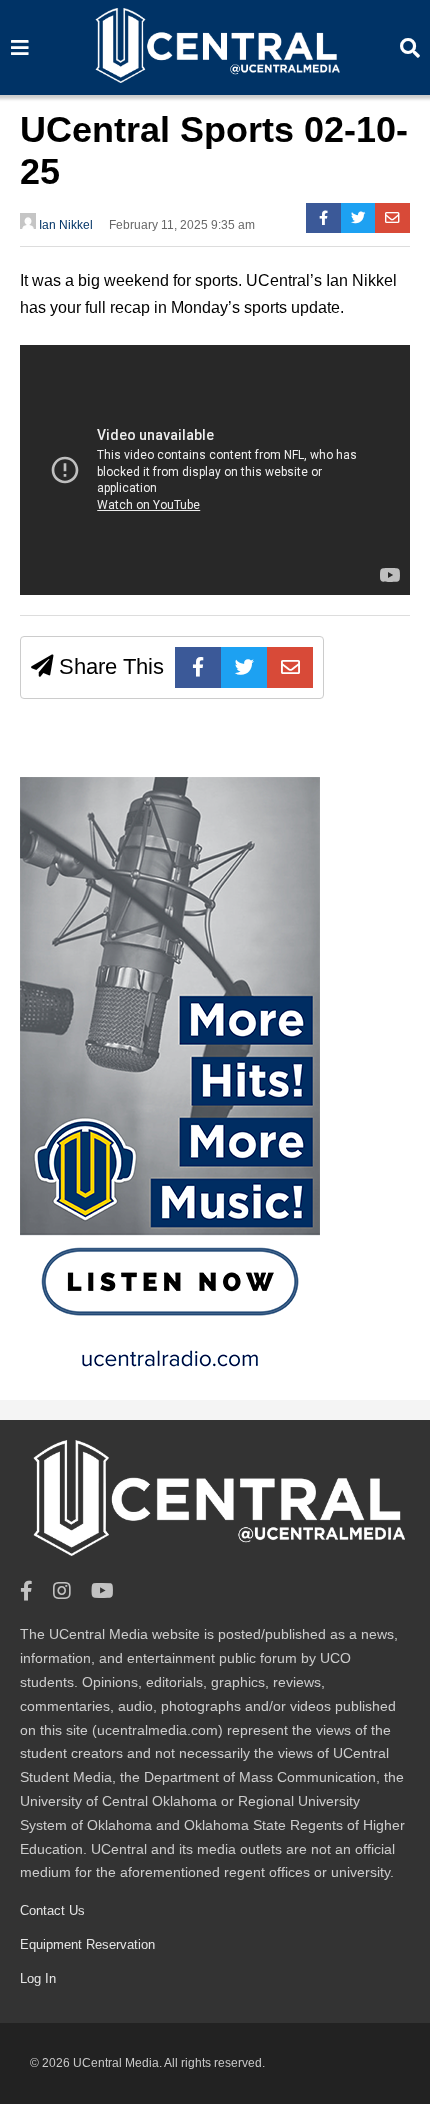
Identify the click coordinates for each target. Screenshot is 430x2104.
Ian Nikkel (64, 225)
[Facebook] (323, 218)
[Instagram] (62, 1591)
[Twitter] (358, 218)
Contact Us (52, 1910)
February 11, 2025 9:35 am (182, 225)
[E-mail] (392, 218)
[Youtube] (102, 1591)
